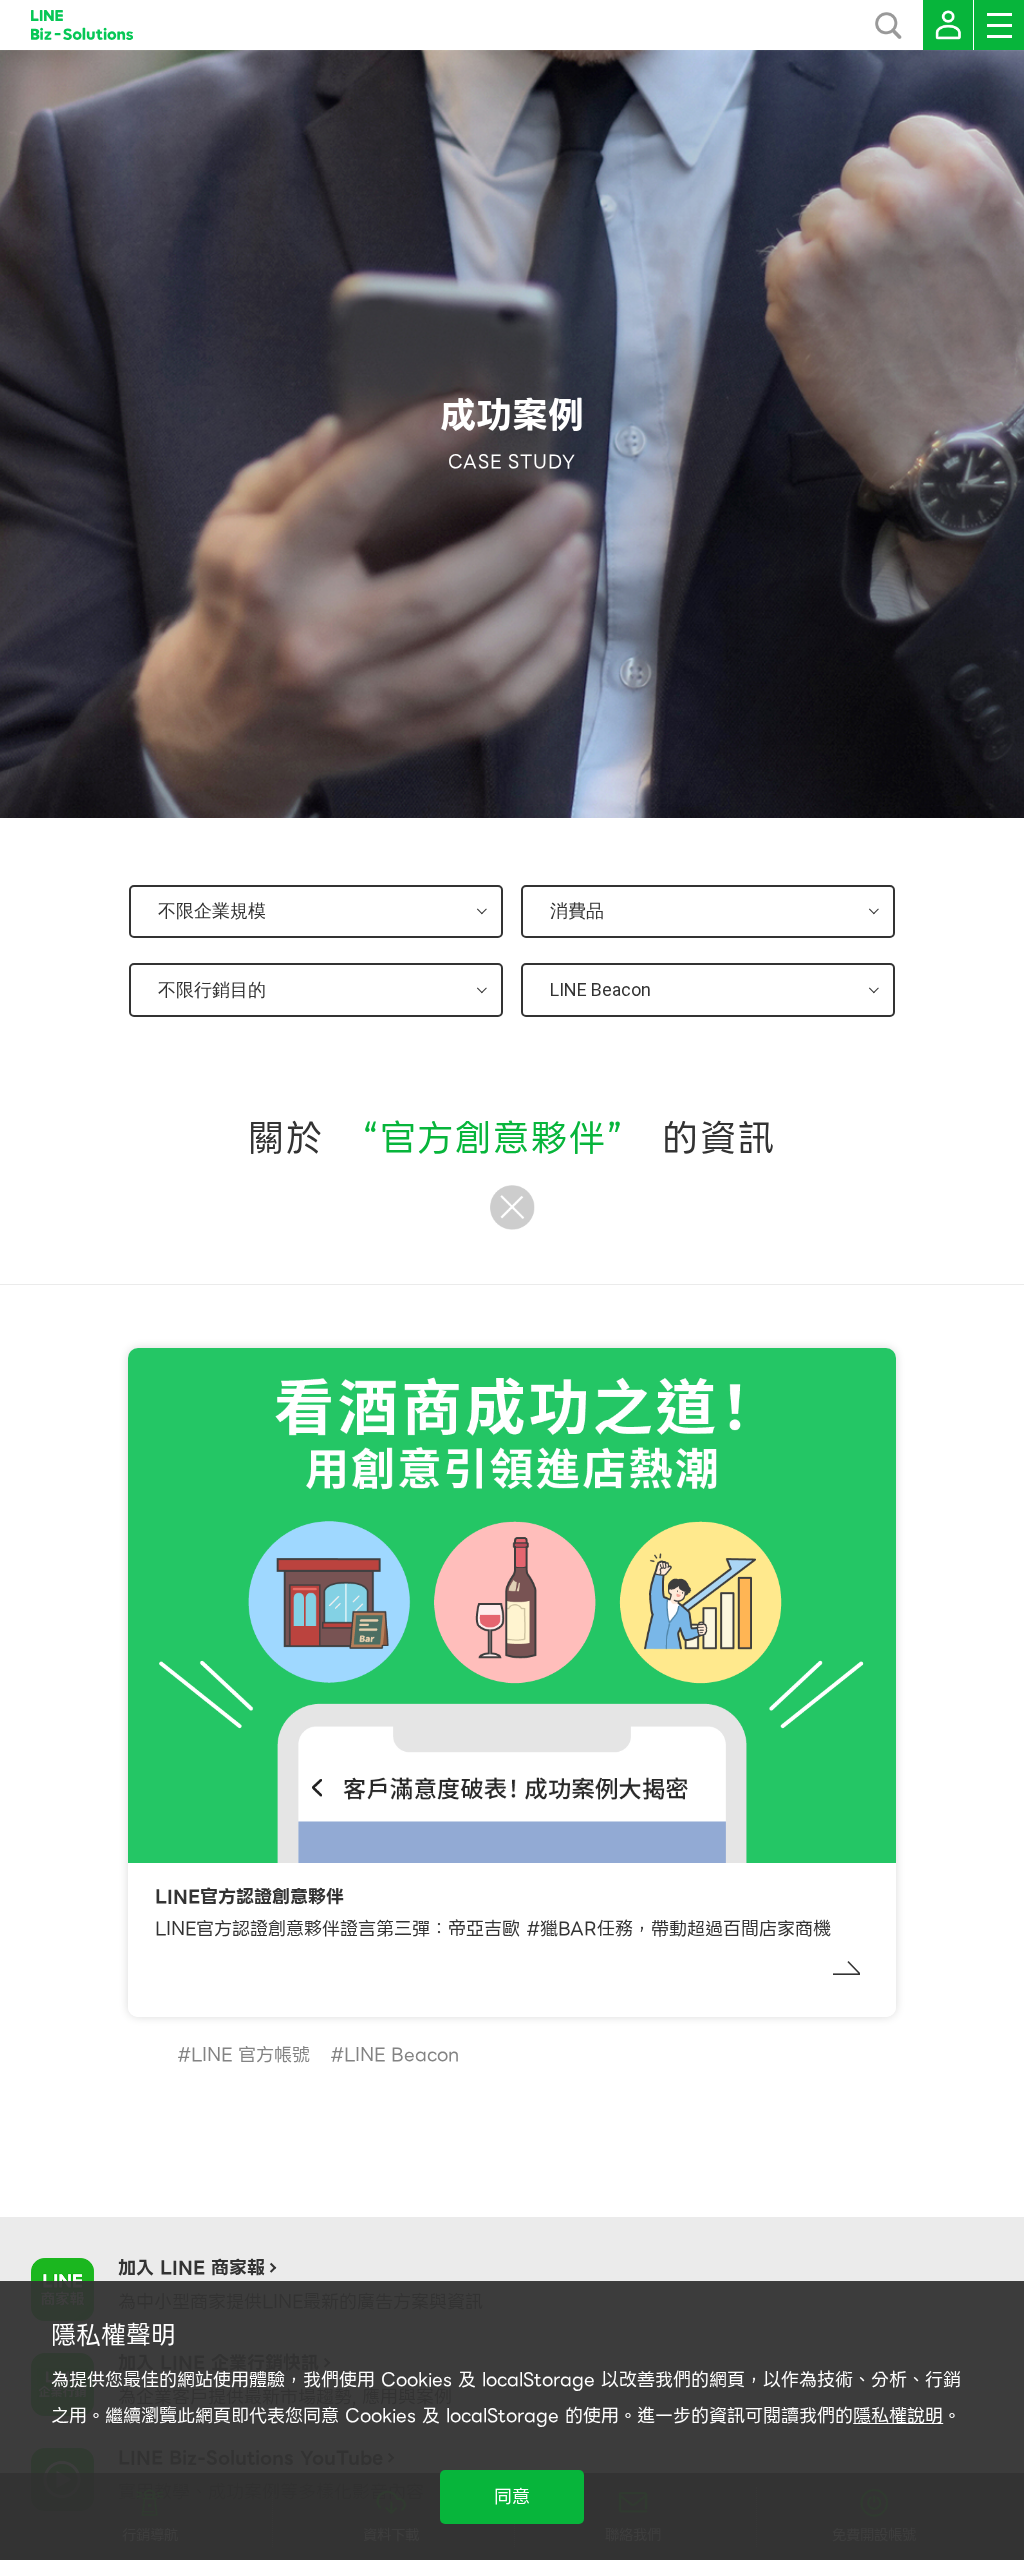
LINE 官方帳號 (250, 2054)
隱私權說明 (898, 2415)
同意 (512, 2496)
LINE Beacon (401, 2054)
